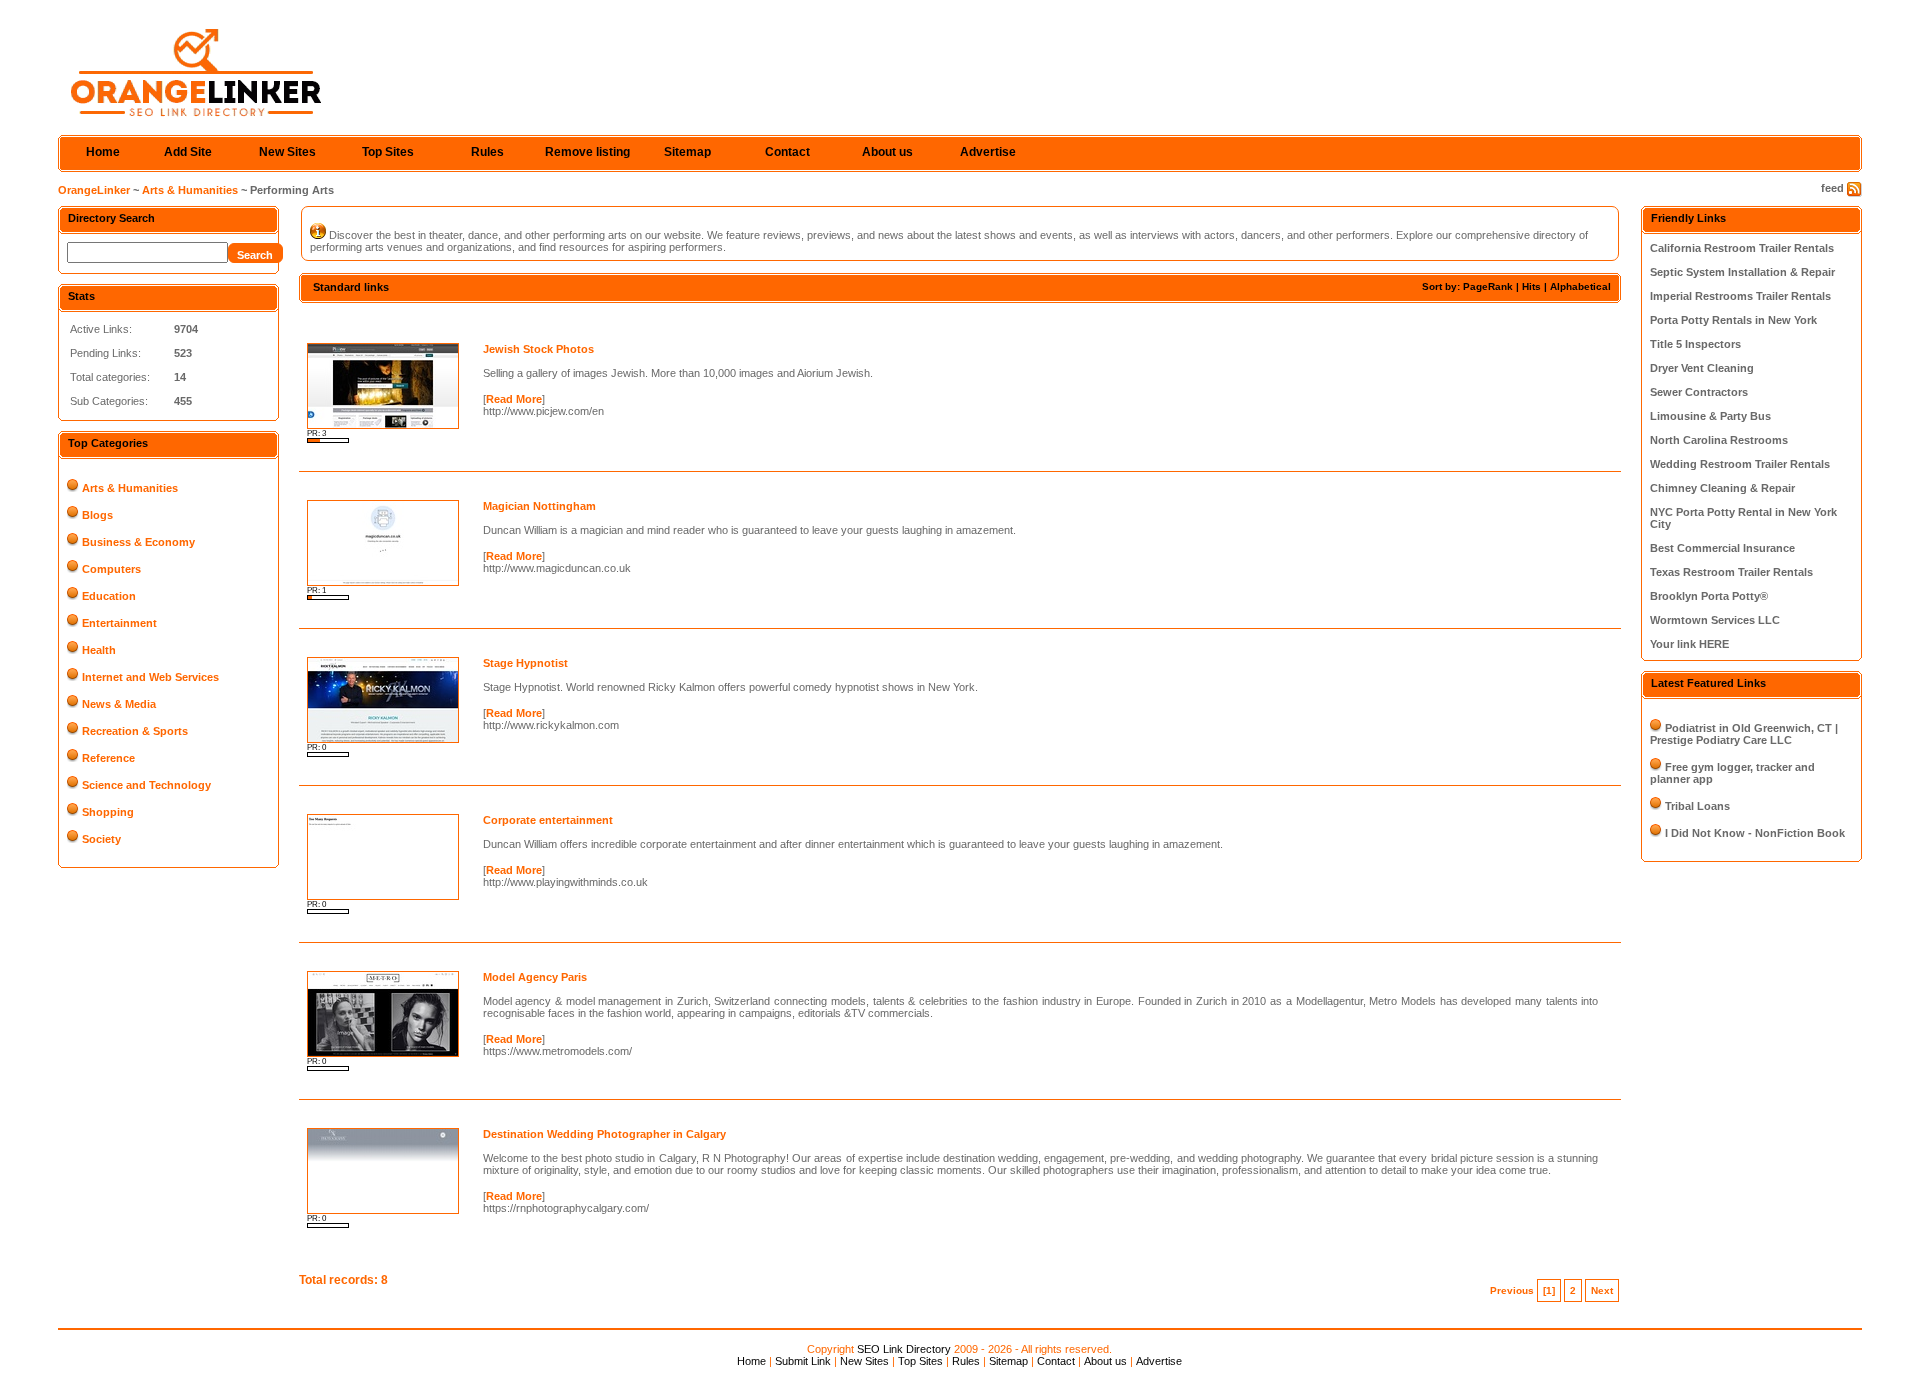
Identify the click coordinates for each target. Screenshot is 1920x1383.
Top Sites (388, 152)
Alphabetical (1580, 286)
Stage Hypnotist (525, 663)
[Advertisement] (533, 320)
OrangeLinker (94, 190)
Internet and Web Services (150, 677)
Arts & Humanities (190, 190)
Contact (787, 152)
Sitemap (687, 152)
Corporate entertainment (548, 820)
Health (99, 650)
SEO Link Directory (904, 1349)
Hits (1531, 286)
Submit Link (803, 1361)
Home (103, 152)
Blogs (97, 515)
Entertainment (119, 623)
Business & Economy (138, 542)
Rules (487, 152)
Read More (514, 399)
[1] (1549, 1290)
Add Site (188, 152)
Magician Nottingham (539, 506)
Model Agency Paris (535, 977)
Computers (111, 569)
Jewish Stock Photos (538, 349)
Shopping (108, 812)
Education (109, 596)
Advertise (988, 152)
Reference (108, 758)
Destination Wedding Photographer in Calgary (604, 1134)
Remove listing (587, 152)
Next (1602, 1290)
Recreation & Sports (135, 731)
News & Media (119, 704)
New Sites (287, 152)
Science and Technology (146, 785)
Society (101, 839)
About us (887, 152)
